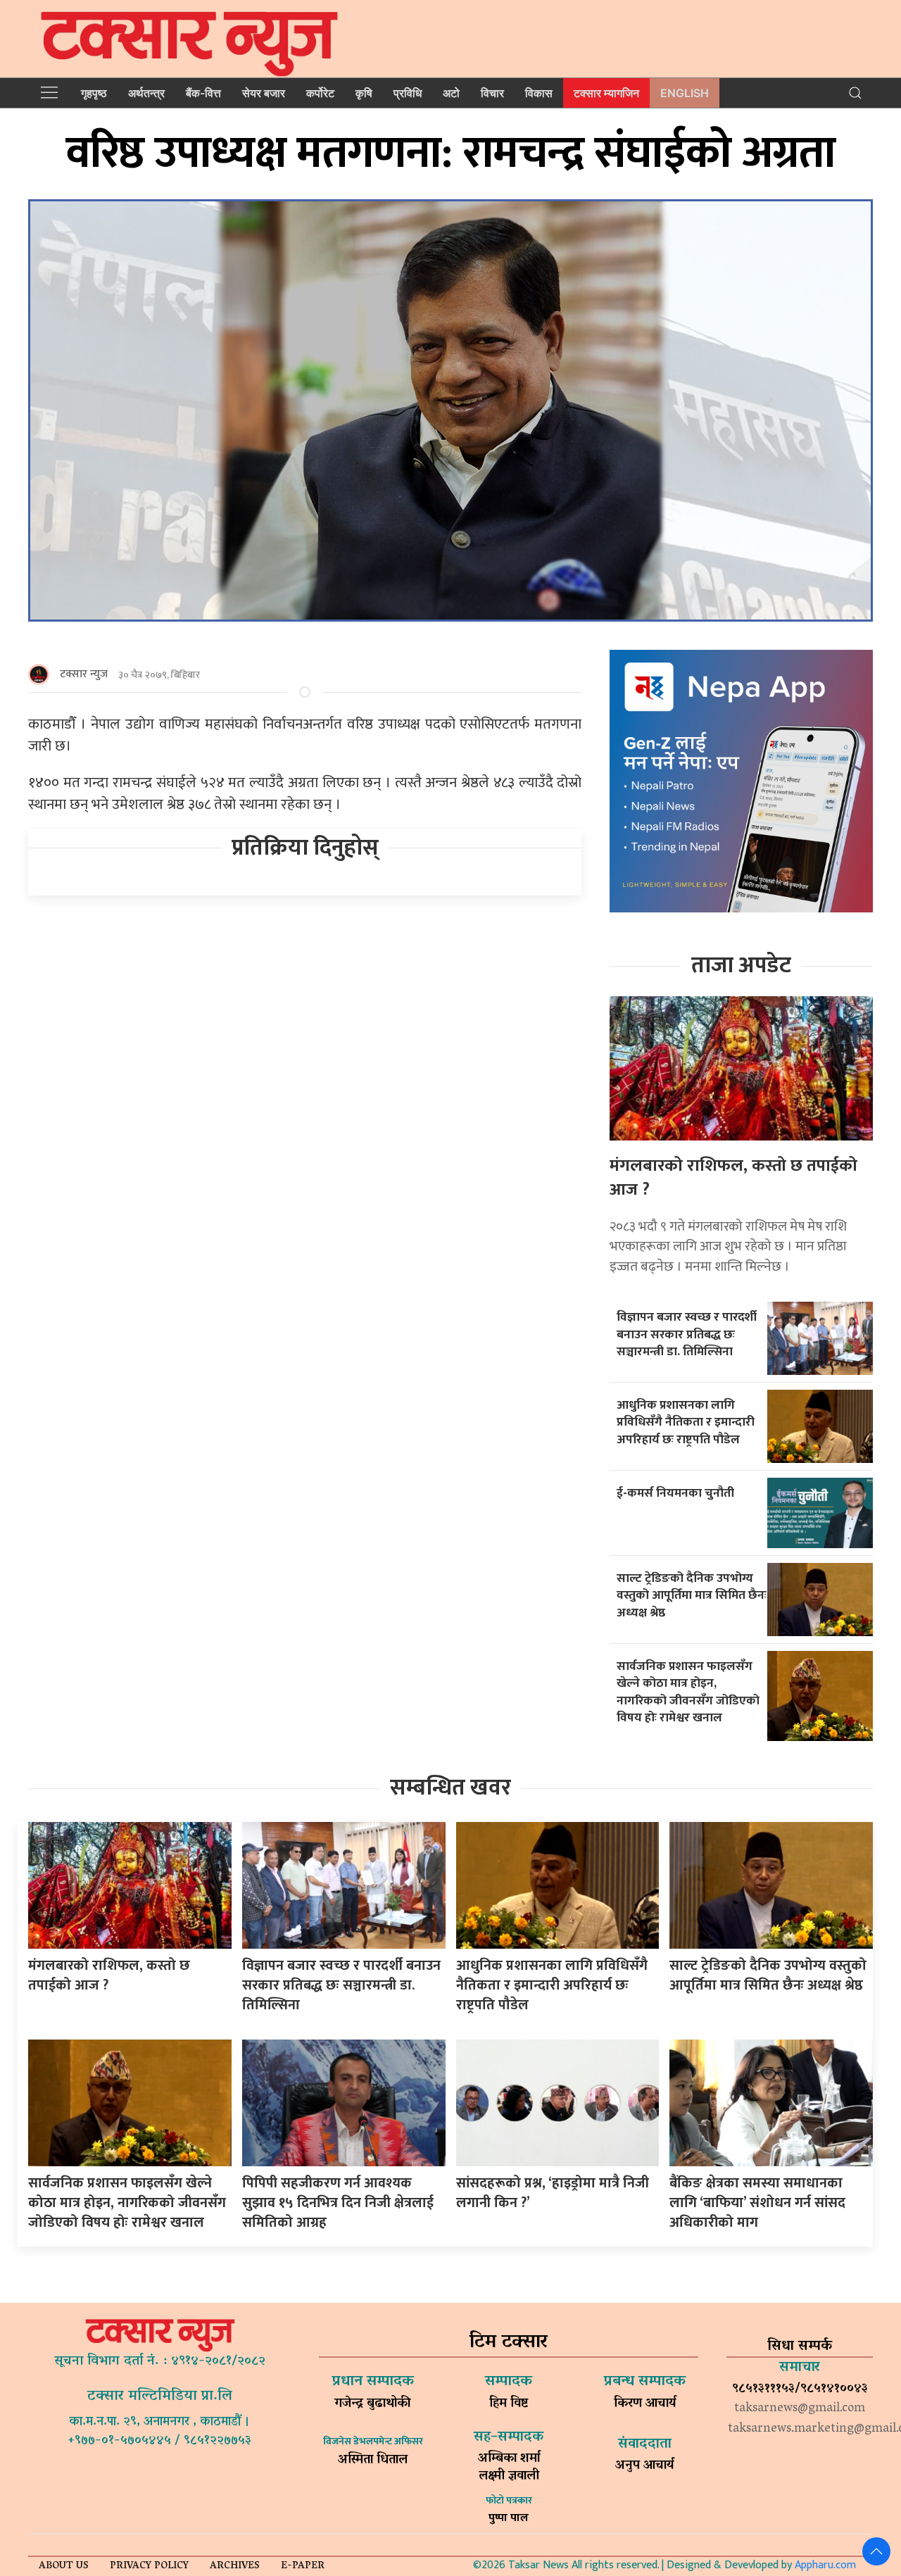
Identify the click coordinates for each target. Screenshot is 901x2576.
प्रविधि (408, 93)
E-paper (303, 2566)
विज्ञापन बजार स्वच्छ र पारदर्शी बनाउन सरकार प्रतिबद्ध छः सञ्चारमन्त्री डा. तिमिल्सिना (687, 1334)
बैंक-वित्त (203, 93)
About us (64, 2566)
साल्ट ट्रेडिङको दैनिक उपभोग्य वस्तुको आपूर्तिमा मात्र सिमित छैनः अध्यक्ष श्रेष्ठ (692, 1595)
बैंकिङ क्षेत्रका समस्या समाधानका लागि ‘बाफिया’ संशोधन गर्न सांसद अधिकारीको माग (757, 2203)
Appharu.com (825, 2565)
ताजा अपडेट (741, 966)
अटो (451, 93)
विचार (492, 93)
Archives (235, 2566)
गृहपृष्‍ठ (94, 93)
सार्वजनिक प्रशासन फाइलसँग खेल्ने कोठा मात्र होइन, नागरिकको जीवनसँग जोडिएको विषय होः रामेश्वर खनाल (688, 1692)
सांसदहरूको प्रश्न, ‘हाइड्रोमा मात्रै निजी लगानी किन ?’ (553, 2193)
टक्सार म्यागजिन (606, 93)
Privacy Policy (149, 2566)
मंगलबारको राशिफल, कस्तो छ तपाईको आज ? (733, 1178)
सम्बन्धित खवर (450, 1788)
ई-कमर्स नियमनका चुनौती (675, 1493)
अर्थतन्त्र (146, 93)
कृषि (364, 93)
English (685, 93)
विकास (539, 93)
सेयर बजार (264, 93)
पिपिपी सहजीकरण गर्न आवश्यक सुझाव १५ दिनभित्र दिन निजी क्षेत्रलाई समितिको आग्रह (338, 2203)
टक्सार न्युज (84, 674)
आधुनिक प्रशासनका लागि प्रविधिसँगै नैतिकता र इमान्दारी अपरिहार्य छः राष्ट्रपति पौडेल (686, 1422)
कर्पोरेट (320, 93)
